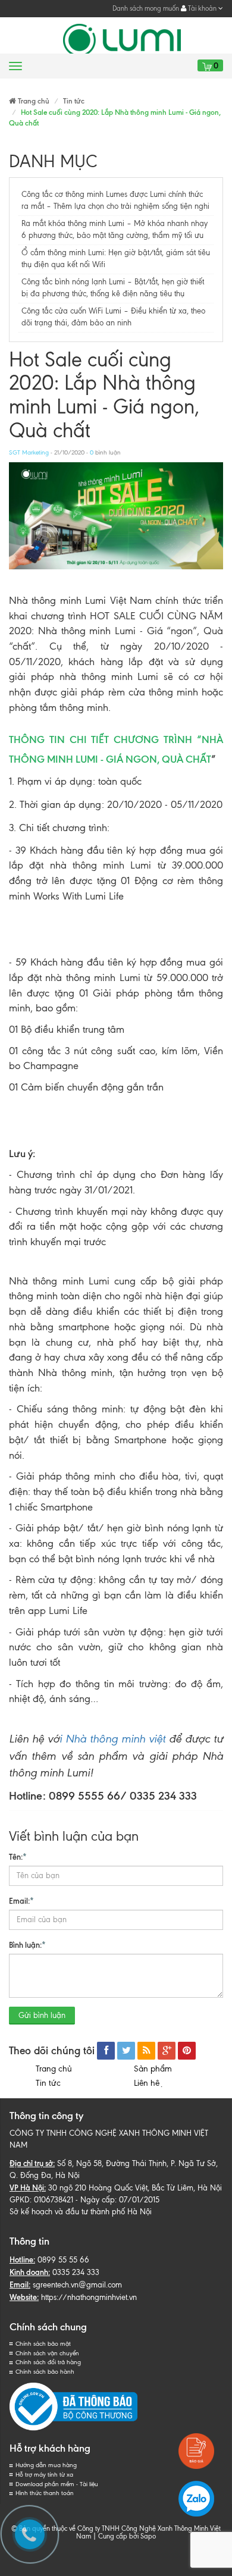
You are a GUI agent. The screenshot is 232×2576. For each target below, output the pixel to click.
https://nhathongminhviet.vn (89, 2297)
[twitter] (126, 2051)
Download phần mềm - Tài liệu (57, 2484)
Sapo (148, 2536)
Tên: (18, 1857)
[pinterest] (187, 2051)
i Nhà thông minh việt (112, 1739)
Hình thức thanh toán (45, 2493)
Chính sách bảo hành (45, 2372)
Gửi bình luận (42, 2015)
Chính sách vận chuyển (47, 2353)
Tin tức (48, 2083)
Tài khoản (202, 8)
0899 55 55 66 (63, 2260)
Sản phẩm (153, 2069)
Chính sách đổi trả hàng (48, 2362)
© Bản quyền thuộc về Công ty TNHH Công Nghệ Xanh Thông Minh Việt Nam (116, 2532)
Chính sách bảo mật (43, 2344)
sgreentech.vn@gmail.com (77, 2285)
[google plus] (167, 2051)
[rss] (146, 2051)
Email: (21, 1901)
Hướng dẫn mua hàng (46, 2465)
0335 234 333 (76, 2272)
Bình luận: (27, 1945)
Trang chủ (54, 2069)
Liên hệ (149, 2083)
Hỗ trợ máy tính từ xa (44, 2475)
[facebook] (106, 2051)
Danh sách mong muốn (146, 8)
